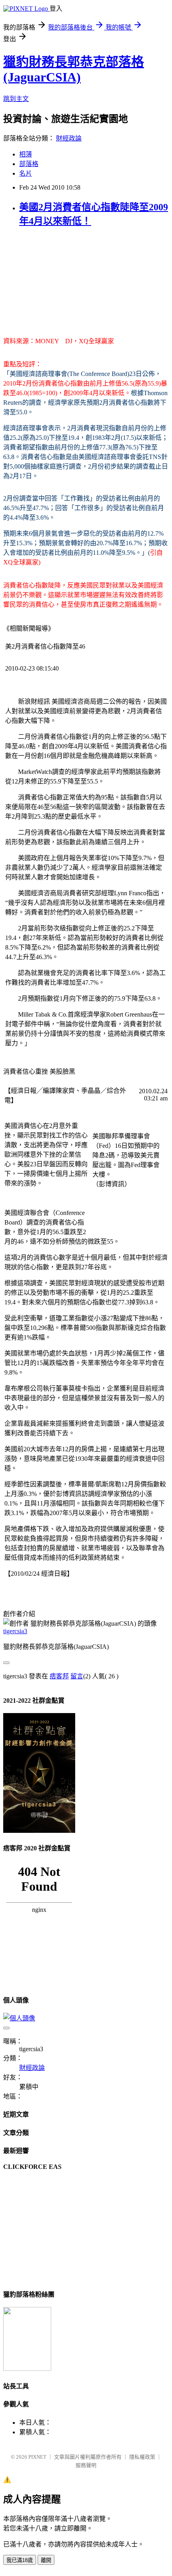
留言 (77, 1676)
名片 (26, 173)
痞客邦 (59, 1676)
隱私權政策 (142, 2457)
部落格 (29, 164)
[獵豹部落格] (27, 2369)
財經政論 (69, 138)
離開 (46, 2560)
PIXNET (37, 2457)
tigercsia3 (15, 1631)
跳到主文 (16, 99)
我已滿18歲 (20, 2560)
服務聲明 (86, 2465)
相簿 (26, 154)
